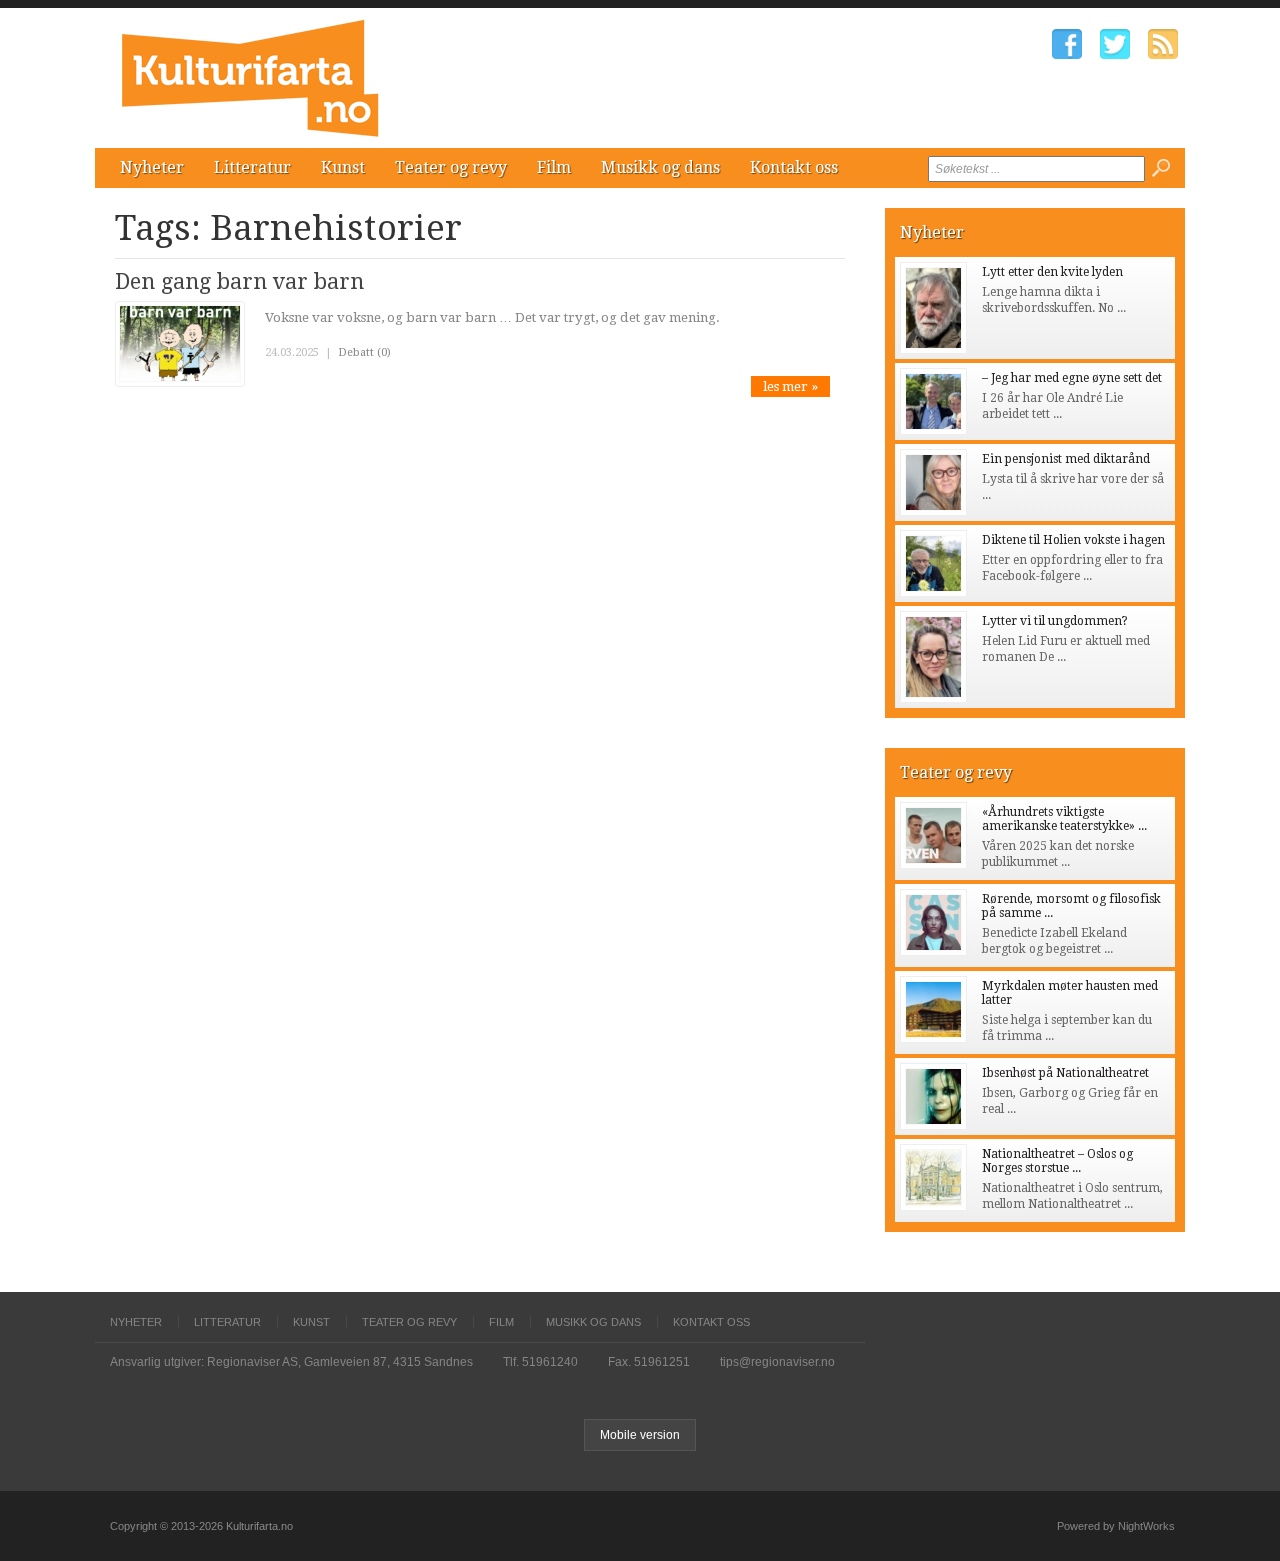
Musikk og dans (660, 167)
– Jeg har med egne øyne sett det (1072, 378)
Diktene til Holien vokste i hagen (1073, 540)
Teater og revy (451, 167)
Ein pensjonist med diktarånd (1066, 459)
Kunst (343, 167)
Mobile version (640, 1435)
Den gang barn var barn (239, 281)
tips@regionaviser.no (777, 1362)
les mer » (790, 386)
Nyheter (152, 167)
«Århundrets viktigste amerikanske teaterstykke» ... (1064, 819)
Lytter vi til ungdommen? (1055, 621)
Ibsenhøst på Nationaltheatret (1065, 1073)
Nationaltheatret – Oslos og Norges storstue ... (1057, 1161)
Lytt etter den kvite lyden (1052, 272)
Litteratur (252, 167)
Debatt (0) (364, 352)
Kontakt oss (794, 167)
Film (554, 167)
